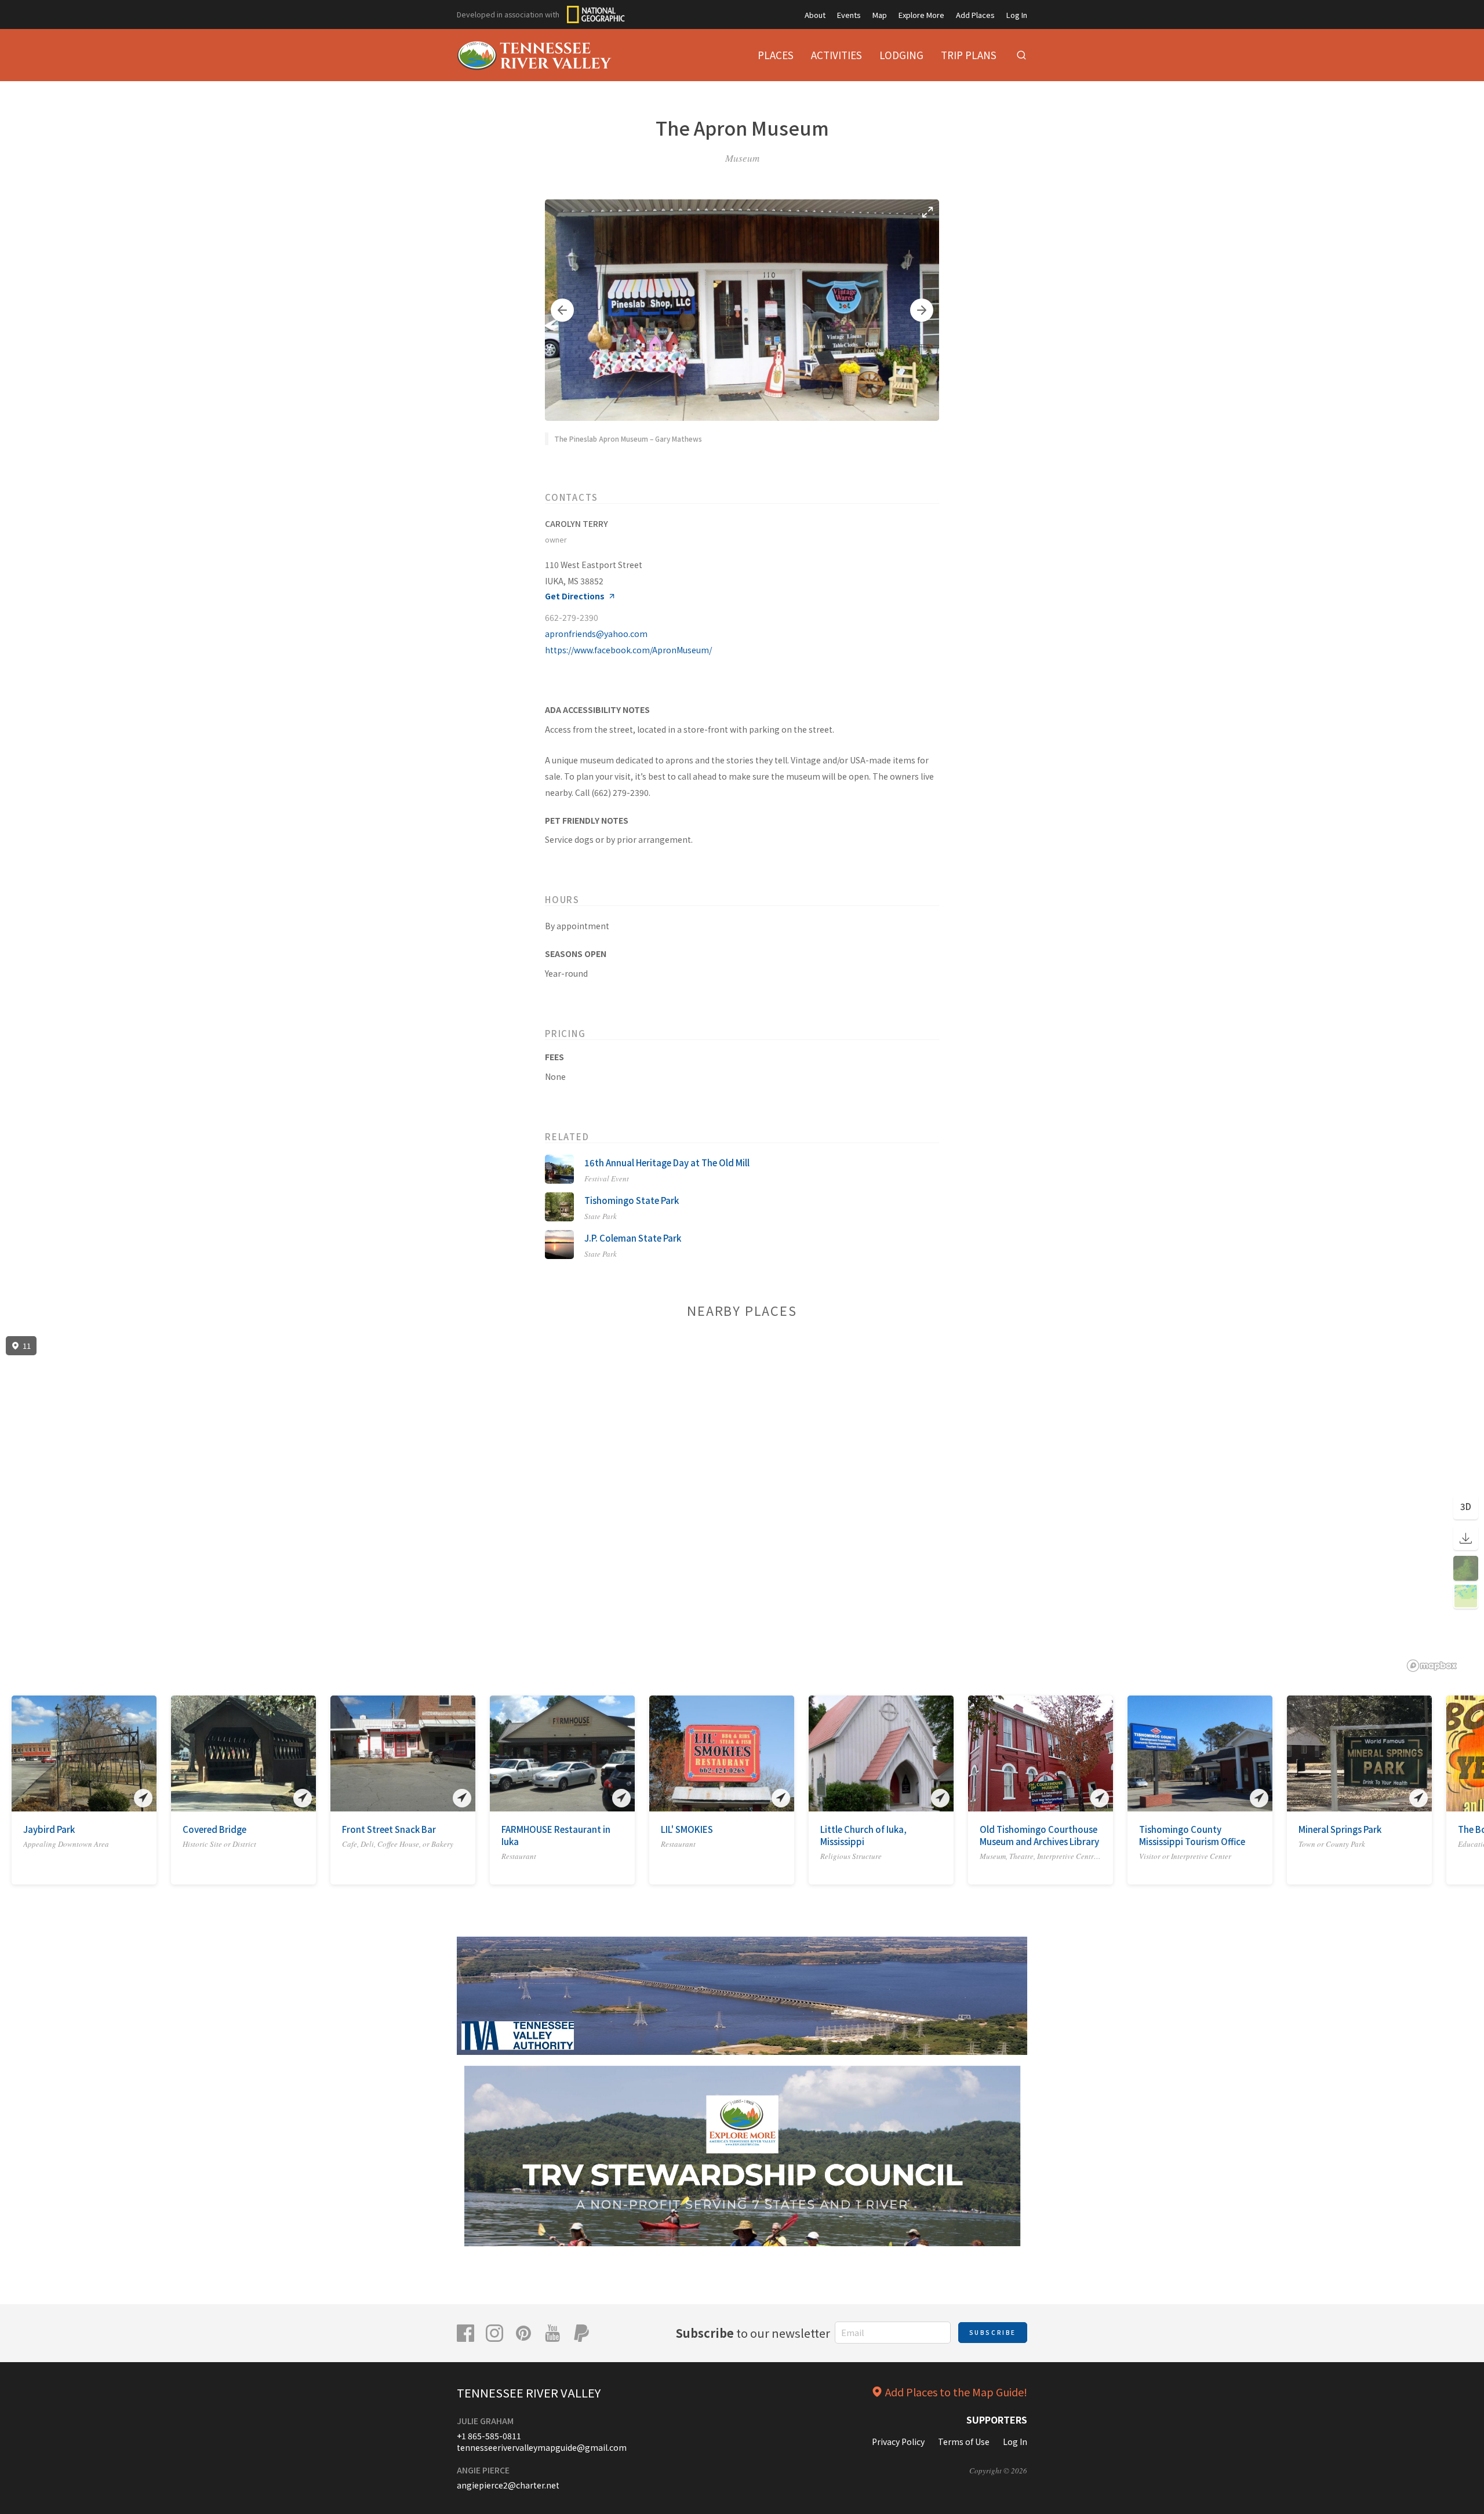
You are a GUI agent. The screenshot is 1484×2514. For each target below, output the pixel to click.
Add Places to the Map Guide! (956, 2392)
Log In (1017, 15)
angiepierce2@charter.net (508, 2485)
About (815, 15)
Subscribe (993, 2332)
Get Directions (575, 596)
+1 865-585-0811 (489, 2436)
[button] (562, 310)
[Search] (1021, 55)
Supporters (997, 2420)
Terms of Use (964, 2442)
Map (880, 15)
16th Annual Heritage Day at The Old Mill (667, 1163)
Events (849, 15)
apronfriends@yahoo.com (596, 634)
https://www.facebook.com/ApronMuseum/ (628, 650)
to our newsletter (753, 2333)
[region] (742, 1504)
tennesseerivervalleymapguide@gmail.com (542, 2447)
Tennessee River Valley (529, 2393)
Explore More (921, 15)
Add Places (975, 15)
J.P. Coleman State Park (633, 1238)
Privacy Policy (898, 2442)
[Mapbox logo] (1432, 1666)
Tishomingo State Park (632, 1200)
